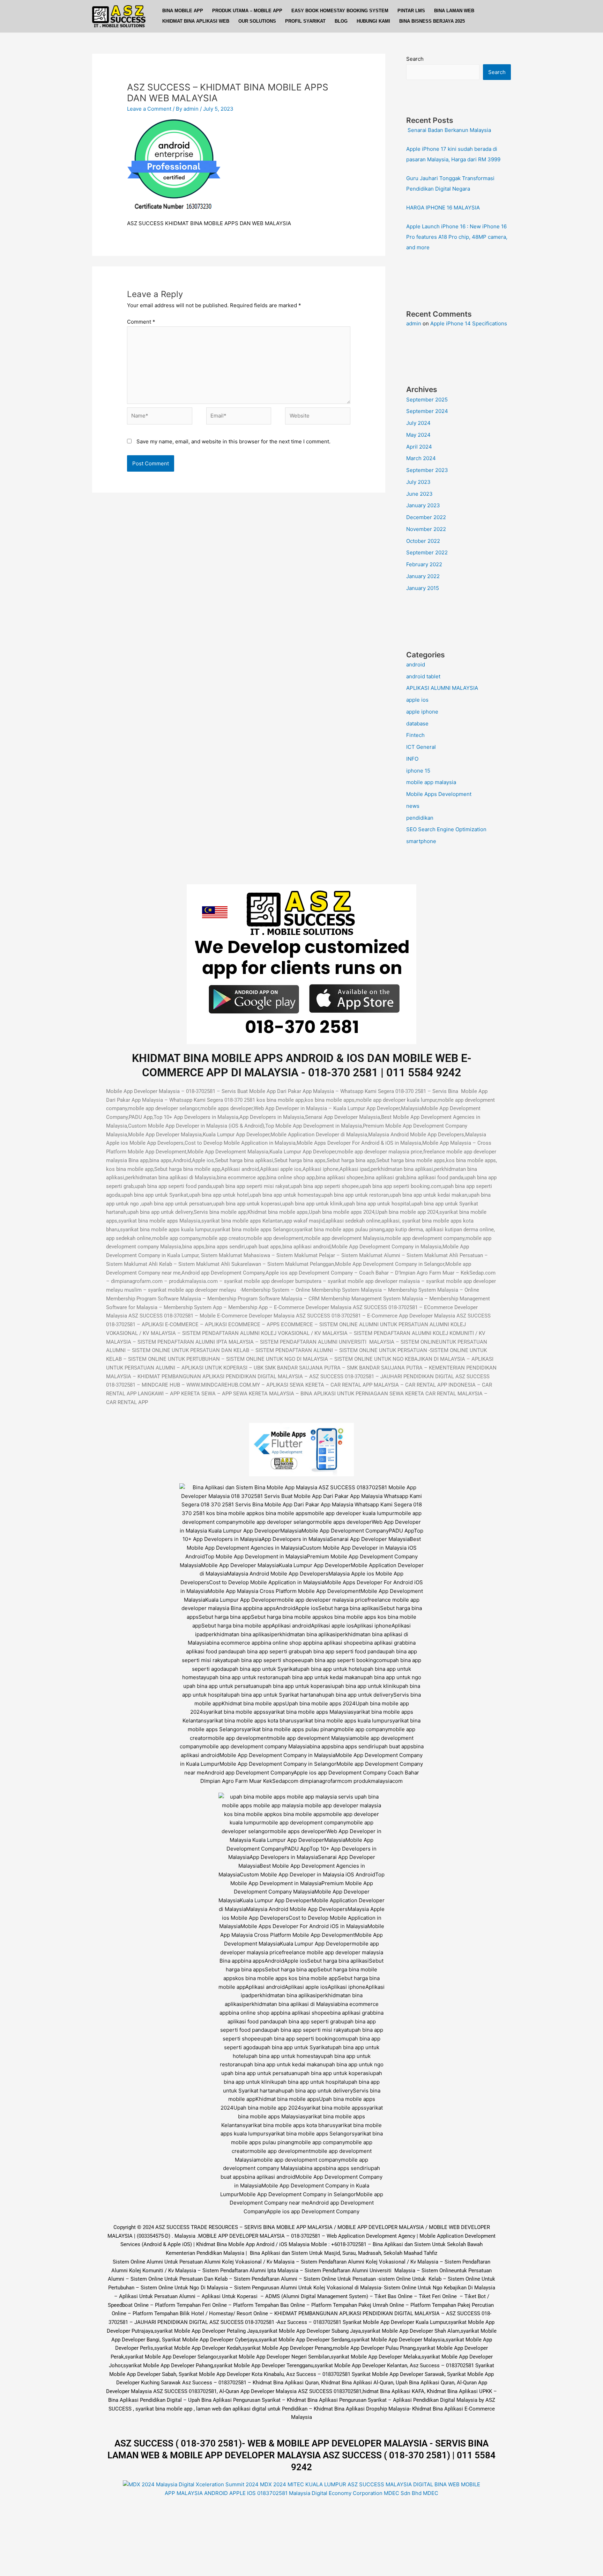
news (413, 806)
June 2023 (419, 494)
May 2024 (418, 435)
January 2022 (423, 576)
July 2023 (418, 482)
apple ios (417, 700)
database (417, 724)
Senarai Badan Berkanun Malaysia (449, 130)
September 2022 (427, 552)
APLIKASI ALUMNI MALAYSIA (442, 688)
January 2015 (423, 588)
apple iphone (422, 712)
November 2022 (426, 529)
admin (414, 323)
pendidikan (420, 818)
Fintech (415, 735)
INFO (412, 759)
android (416, 665)
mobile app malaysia (431, 782)
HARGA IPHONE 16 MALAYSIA (443, 208)
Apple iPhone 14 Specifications (469, 323)
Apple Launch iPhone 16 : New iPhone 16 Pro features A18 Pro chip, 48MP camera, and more (457, 237)
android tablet (423, 676)
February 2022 (424, 564)
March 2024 (421, 458)
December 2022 (426, 517)
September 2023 (427, 470)
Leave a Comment (149, 109)
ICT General (421, 747)
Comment (141, 322)
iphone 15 (418, 771)
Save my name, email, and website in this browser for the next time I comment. (233, 441)
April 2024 (419, 447)
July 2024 (418, 423)
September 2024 (427, 411)
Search (415, 59)
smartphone (421, 841)
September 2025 (427, 400)
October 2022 (423, 541)
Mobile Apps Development (439, 794)
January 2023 (423, 505)
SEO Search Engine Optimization (446, 829)
